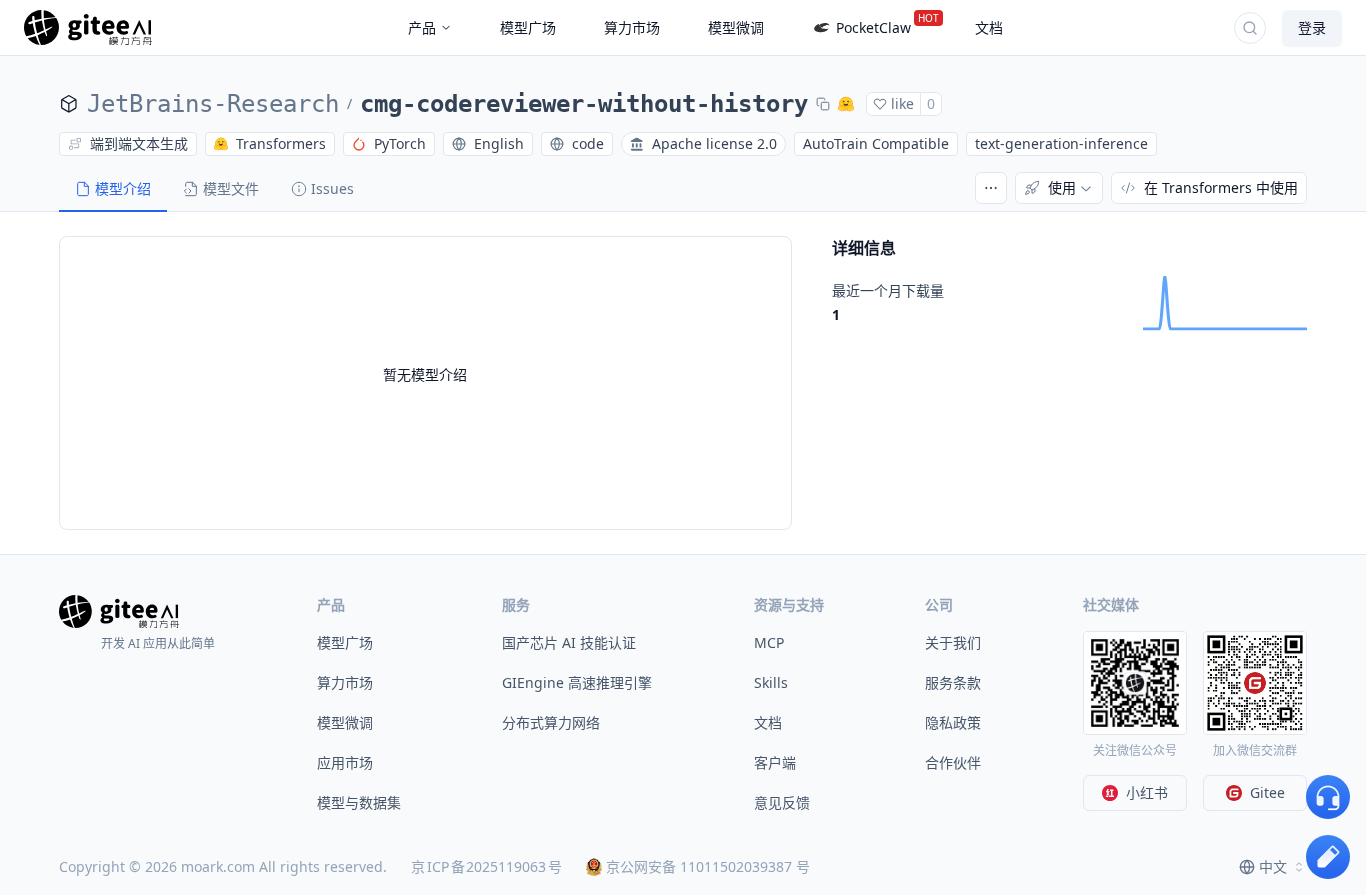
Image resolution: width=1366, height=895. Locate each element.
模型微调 (345, 722)
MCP (769, 642)
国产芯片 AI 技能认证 (569, 642)
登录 (1312, 27)
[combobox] (1273, 867)
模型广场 (345, 642)
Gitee (1267, 792)
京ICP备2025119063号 (486, 866)
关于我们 (953, 642)
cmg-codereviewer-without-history (584, 104)
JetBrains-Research (213, 104)
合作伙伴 (953, 762)
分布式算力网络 (551, 722)
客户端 (775, 762)
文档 (768, 722)
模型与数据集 (359, 802)
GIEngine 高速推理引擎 (577, 682)
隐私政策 (953, 722)
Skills (771, 682)
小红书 (1147, 792)
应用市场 (345, 762)
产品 (422, 27)
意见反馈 (782, 802)
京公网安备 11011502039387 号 (708, 866)
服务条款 (953, 682)
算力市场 (345, 682)
